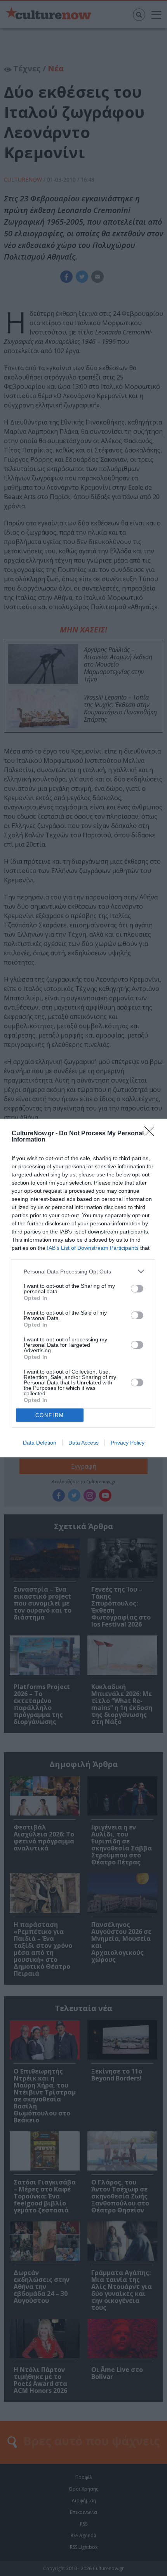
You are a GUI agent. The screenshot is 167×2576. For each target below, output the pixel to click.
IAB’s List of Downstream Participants (93, 1248)
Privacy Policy (128, 1443)
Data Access (83, 1443)
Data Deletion (40, 1443)
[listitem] (83, 1271)
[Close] (152, 1134)
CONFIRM (50, 1415)
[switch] (137, 1289)
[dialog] (83, 1288)
